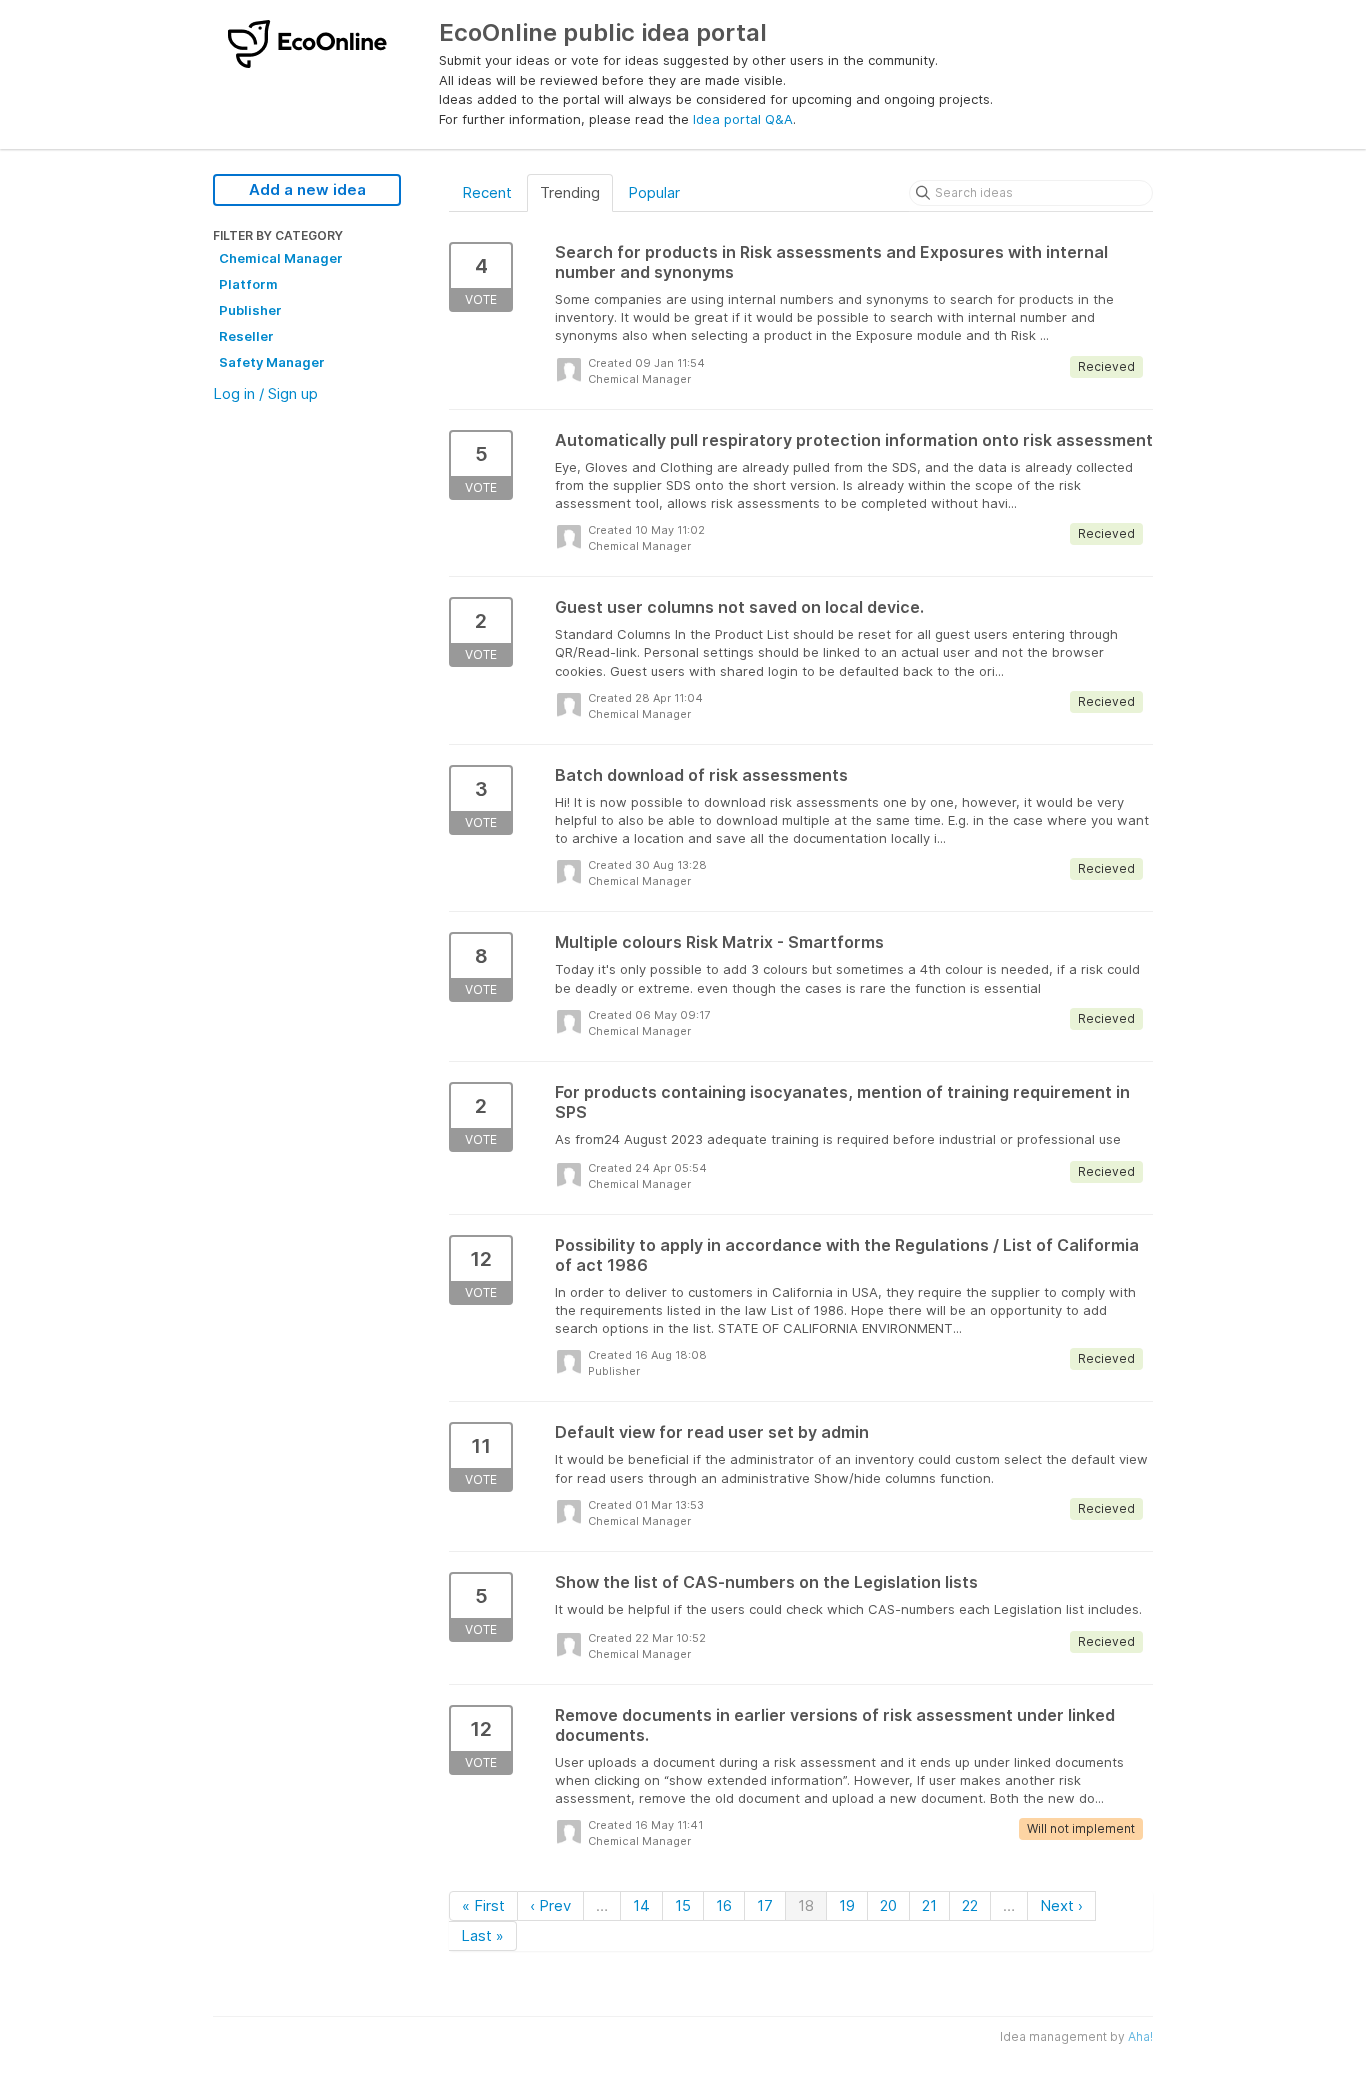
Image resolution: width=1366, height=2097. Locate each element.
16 (724, 1905)
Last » (482, 1935)
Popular (654, 192)
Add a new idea (307, 189)
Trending (570, 192)
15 (683, 1905)
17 (765, 1905)
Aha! (1140, 2036)
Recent (487, 192)
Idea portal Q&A (743, 119)
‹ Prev (550, 1905)
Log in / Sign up (265, 393)
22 (970, 1905)
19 (847, 1905)
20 (888, 1905)
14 (641, 1905)
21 (929, 1905)
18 (806, 1905)
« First (483, 1905)
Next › (1061, 1905)
